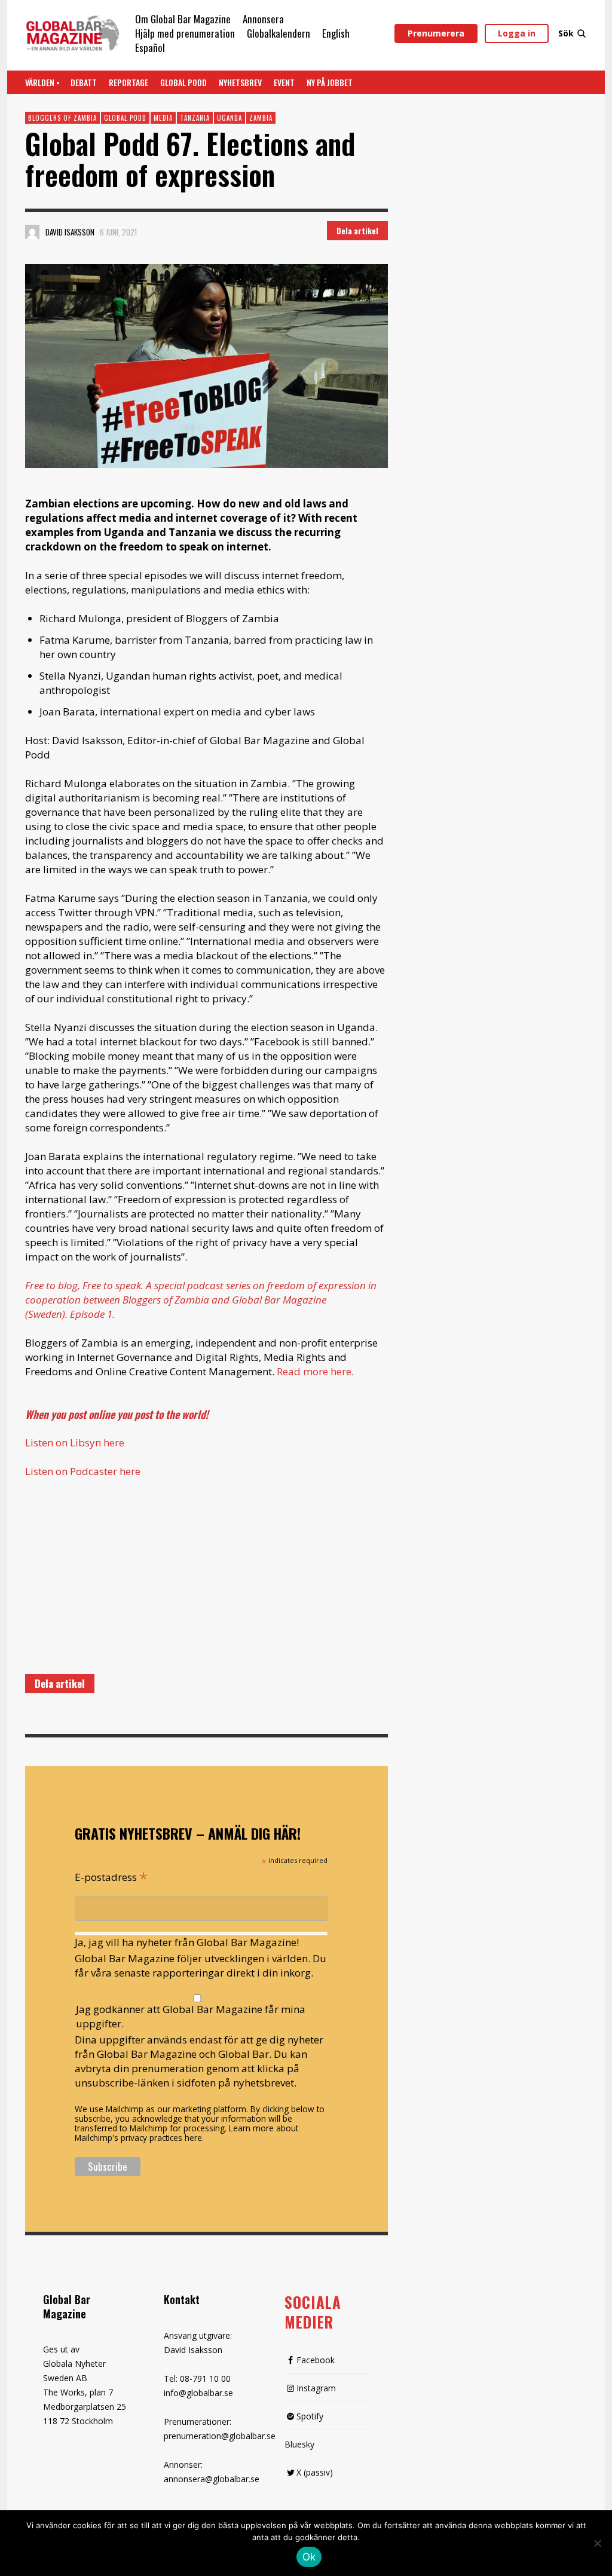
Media (163, 118)
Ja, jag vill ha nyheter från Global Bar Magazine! (187, 1942)
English (336, 33)
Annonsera (263, 19)
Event (284, 82)
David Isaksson (70, 232)
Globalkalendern (279, 33)
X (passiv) (315, 2472)
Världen (40, 82)
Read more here (314, 1371)
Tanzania (195, 118)
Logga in (517, 33)
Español (150, 48)
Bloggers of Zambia (62, 118)
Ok (309, 2557)
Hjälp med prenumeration (185, 33)
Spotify (310, 2416)
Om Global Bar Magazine (183, 19)
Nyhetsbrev (240, 82)
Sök (566, 33)
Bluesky (299, 2444)
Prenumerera (436, 33)
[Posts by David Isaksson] (32, 232)
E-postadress (111, 1876)
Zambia (261, 118)
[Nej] (597, 2544)
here (114, 1443)
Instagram (316, 2388)
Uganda (229, 118)
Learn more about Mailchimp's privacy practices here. (186, 2133)
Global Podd (183, 82)
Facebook (316, 2360)
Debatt (84, 82)
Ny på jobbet (330, 82)
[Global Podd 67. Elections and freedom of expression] (206, 366)
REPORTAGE (128, 82)
